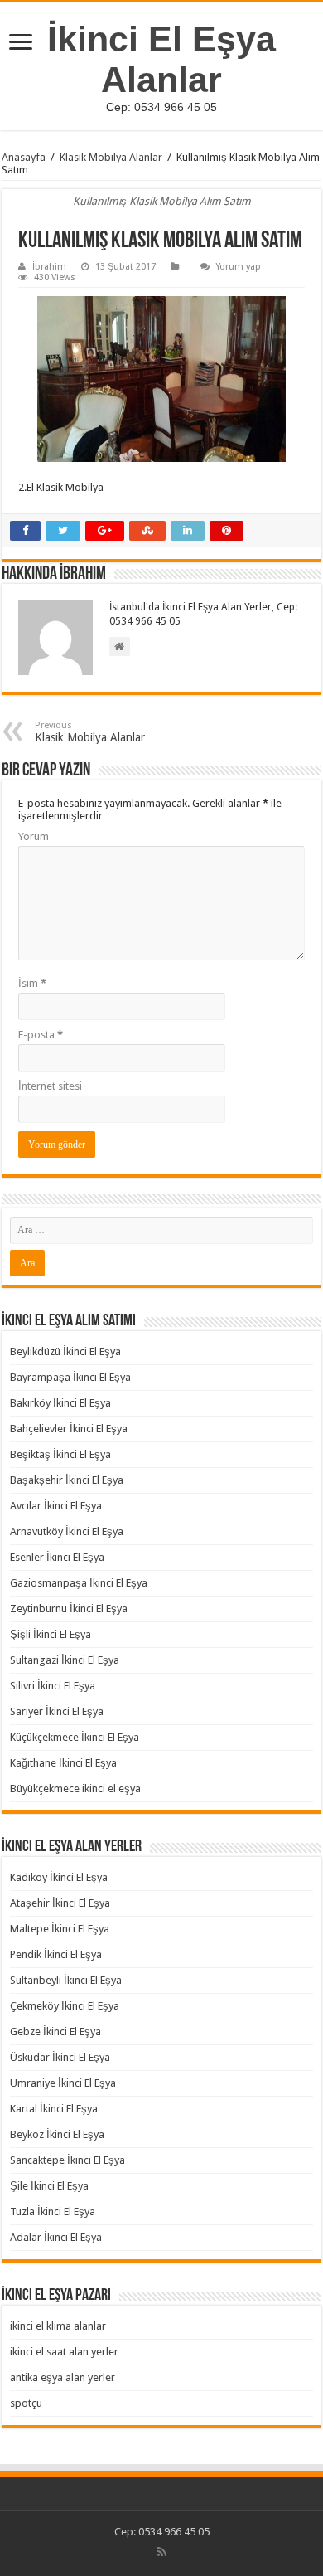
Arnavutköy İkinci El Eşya (67, 1531)
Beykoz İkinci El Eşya (57, 2134)
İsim (32, 983)
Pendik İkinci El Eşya (56, 1954)
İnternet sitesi (50, 1086)
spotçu (26, 2403)
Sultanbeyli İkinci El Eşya (66, 1980)
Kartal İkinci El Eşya (54, 2109)
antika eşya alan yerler (63, 2377)
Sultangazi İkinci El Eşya (65, 1660)
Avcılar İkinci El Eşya (56, 1506)
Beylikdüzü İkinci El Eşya (65, 1351)
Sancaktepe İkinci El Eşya (67, 2160)
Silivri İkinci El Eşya (53, 1686)
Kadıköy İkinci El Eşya (59, 1877)
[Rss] (162, 2552)
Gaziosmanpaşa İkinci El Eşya (79, 1583)
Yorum (34, 836)
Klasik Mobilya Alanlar (111, 157)
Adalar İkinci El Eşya (56, 2237)
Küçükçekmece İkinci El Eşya (75, 1737)
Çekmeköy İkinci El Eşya (65, 2006)
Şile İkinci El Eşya (49, 2186)
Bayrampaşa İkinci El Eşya (70, 1377)
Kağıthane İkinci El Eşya (63, 1763)
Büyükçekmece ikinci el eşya (75, 1789)
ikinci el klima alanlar (58, 2326)
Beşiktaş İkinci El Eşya (60, 1454)
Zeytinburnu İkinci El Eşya (69, 1609)
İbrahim (49, 267)
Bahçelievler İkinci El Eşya (69, 1429)
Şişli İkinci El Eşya (51, 1634)
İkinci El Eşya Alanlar (161, 59)
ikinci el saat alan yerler (64, 2352)
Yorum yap (239, 267)
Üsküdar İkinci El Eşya (60, 2057)
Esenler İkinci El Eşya (57, 1557)
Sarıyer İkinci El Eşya (57, 1711)
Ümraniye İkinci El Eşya (63, 2083)
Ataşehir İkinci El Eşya (60, 1903)
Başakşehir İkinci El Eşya (67, 1480)
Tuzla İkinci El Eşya (53, 2211)
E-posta (41, 1035)
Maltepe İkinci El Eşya (60, 1929)
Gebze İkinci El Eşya (55, 2032)
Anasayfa (24, 157)
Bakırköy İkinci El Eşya (60, 1403)
